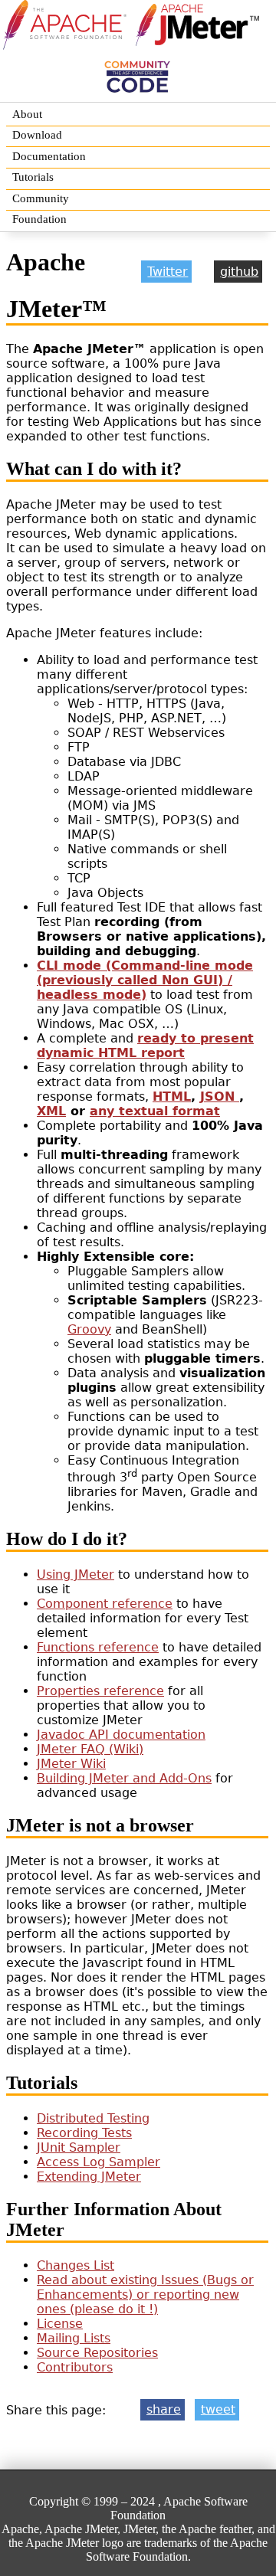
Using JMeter (76, 1574)
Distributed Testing (93, 2118)
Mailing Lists (74, 2338)
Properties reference (100, 1691)
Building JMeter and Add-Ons (124, 1778)
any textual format (155, 1111)
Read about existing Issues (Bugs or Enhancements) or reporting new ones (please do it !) (145, 2295)
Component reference (105, 1604)
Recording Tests (84, 2133)
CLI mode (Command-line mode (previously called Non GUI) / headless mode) (145, 980)
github (239, 272)
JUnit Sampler (79, 2147)
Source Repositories (97, 2353)
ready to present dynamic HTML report (145, 1046)
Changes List (76, 2265)
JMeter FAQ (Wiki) (90, 1749)
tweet (218, 2409)
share (164, 2409)
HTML (172, 1097)
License (60, 2324)
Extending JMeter (89, 2177)
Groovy (89, 1329)
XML (51, 1111)
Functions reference (98, 1647)
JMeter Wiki (71, 1764)
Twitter (168, 272)
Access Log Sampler (99, 2162)
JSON (220, 1097)
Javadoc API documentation (121, 1735)
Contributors (75, 2367)
